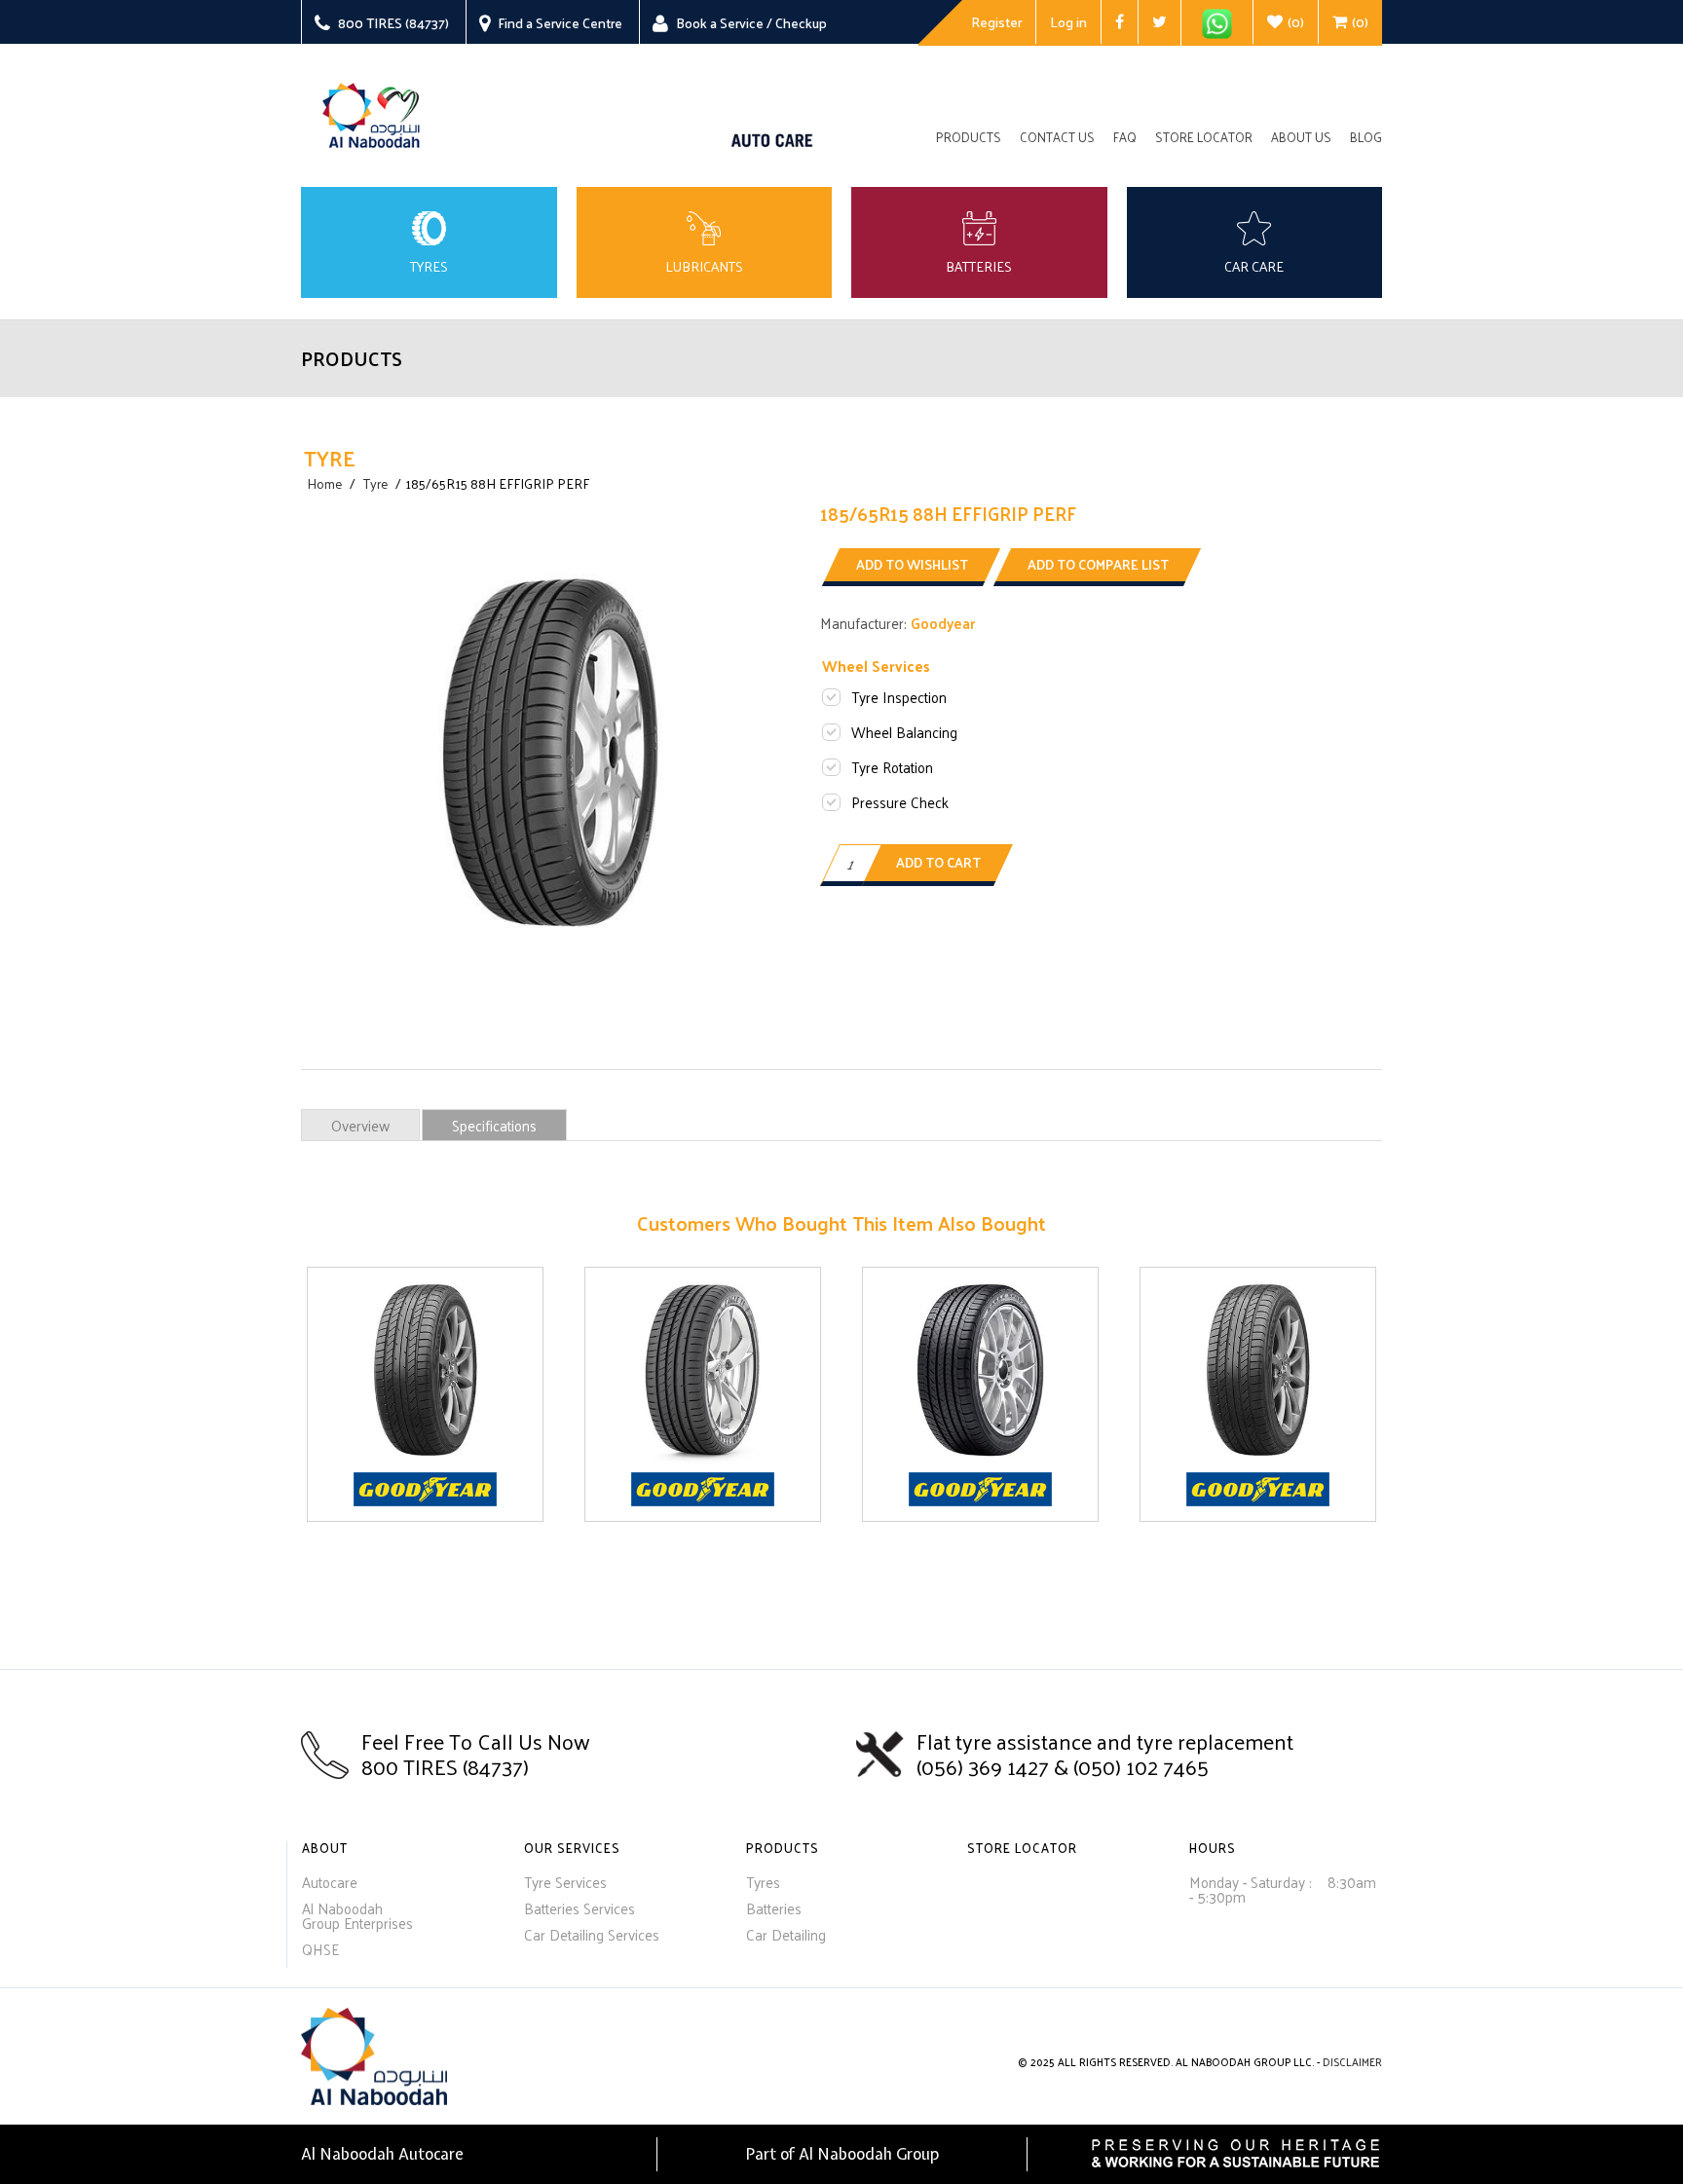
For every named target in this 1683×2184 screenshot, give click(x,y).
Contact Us (1057, 138)
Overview (360, 1125)
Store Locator (1204, 138)
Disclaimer (1352, 2061)
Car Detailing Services (592, 1934)
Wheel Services (876, 666)
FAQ (1125, 138)
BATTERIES (979, 267)
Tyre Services (565, 1882)
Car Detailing (786, 1934)
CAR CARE (1254, 267)
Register (996, 22)
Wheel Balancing (904, 732)
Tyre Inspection (899, 697)
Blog (1366, 138)
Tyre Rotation (892, 767)
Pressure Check (900, 802)
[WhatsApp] (1217, 23)
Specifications (494, 1125)
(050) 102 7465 (1141, 1766)
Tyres (763, 1882)
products (969, 138)
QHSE (320, 1949)
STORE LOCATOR (1022, 1848)
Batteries (774, 1908)
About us (1301, 138)
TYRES (429, 267)
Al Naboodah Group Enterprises (357, 1915)
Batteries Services (580, 1908)
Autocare (330, 1882)
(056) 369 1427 (985, 1766)
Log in (1068, 22)
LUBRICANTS (704, 267)
